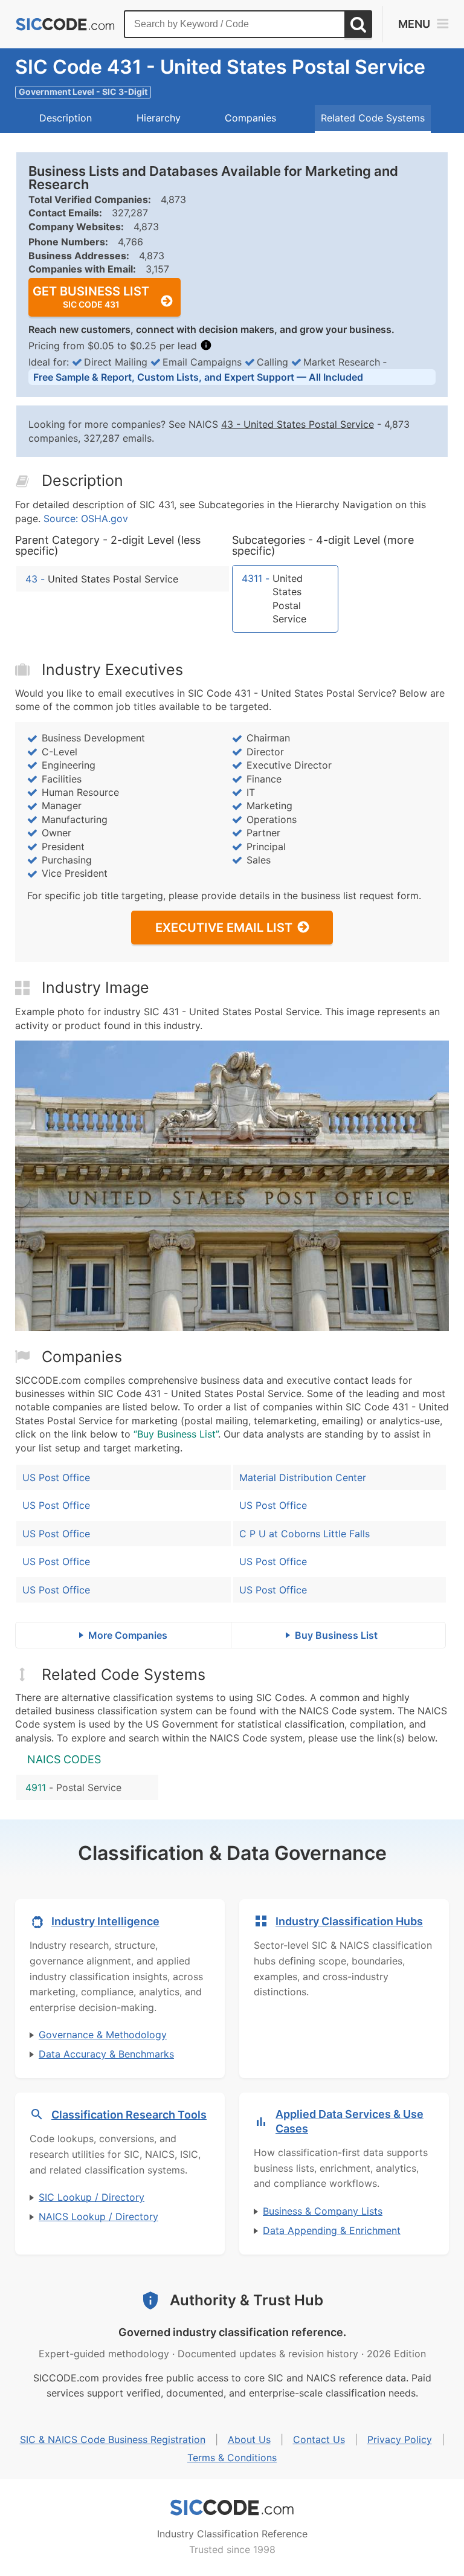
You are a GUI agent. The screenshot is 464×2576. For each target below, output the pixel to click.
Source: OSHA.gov (86, 518)
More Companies (128, 1635)
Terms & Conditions (232, 2458)
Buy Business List (336, 1635)
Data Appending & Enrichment (332, 2230)
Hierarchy (159, 118)
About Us (249, 2439)
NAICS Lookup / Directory (98, 2216)
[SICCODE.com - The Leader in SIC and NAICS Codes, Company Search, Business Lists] (65, 24)
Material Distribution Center (303, 1477)
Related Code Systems (373, 118)
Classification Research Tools (129, 2115)
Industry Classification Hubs (349, 1921)
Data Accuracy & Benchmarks (106, 2054)
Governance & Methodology (103, 2035)
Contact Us (319, 2439)
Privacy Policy (400, 2439)
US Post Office (56, 1477)
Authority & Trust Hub (246, 2300)
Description (66, 118)
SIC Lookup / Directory (92, 2197)
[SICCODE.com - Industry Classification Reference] (232, 2508)
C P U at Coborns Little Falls (304, 1534)
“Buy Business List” (176, 1434)
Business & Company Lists (323, 2211)
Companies (250, 118)
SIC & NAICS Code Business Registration (113, 2439)
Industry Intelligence (105, 1921)
